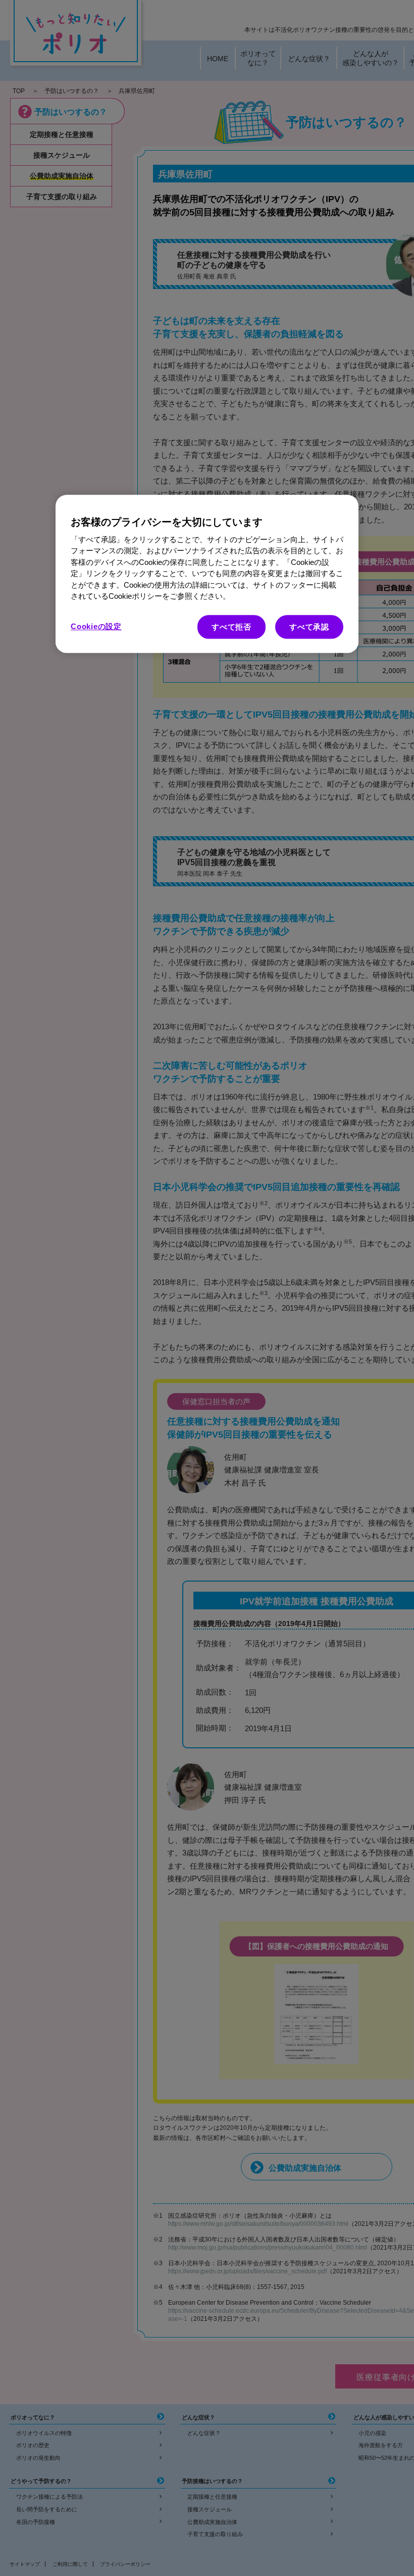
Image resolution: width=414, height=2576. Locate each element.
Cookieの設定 (96, 626)
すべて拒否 (231, 627)
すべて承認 (309, 627)
